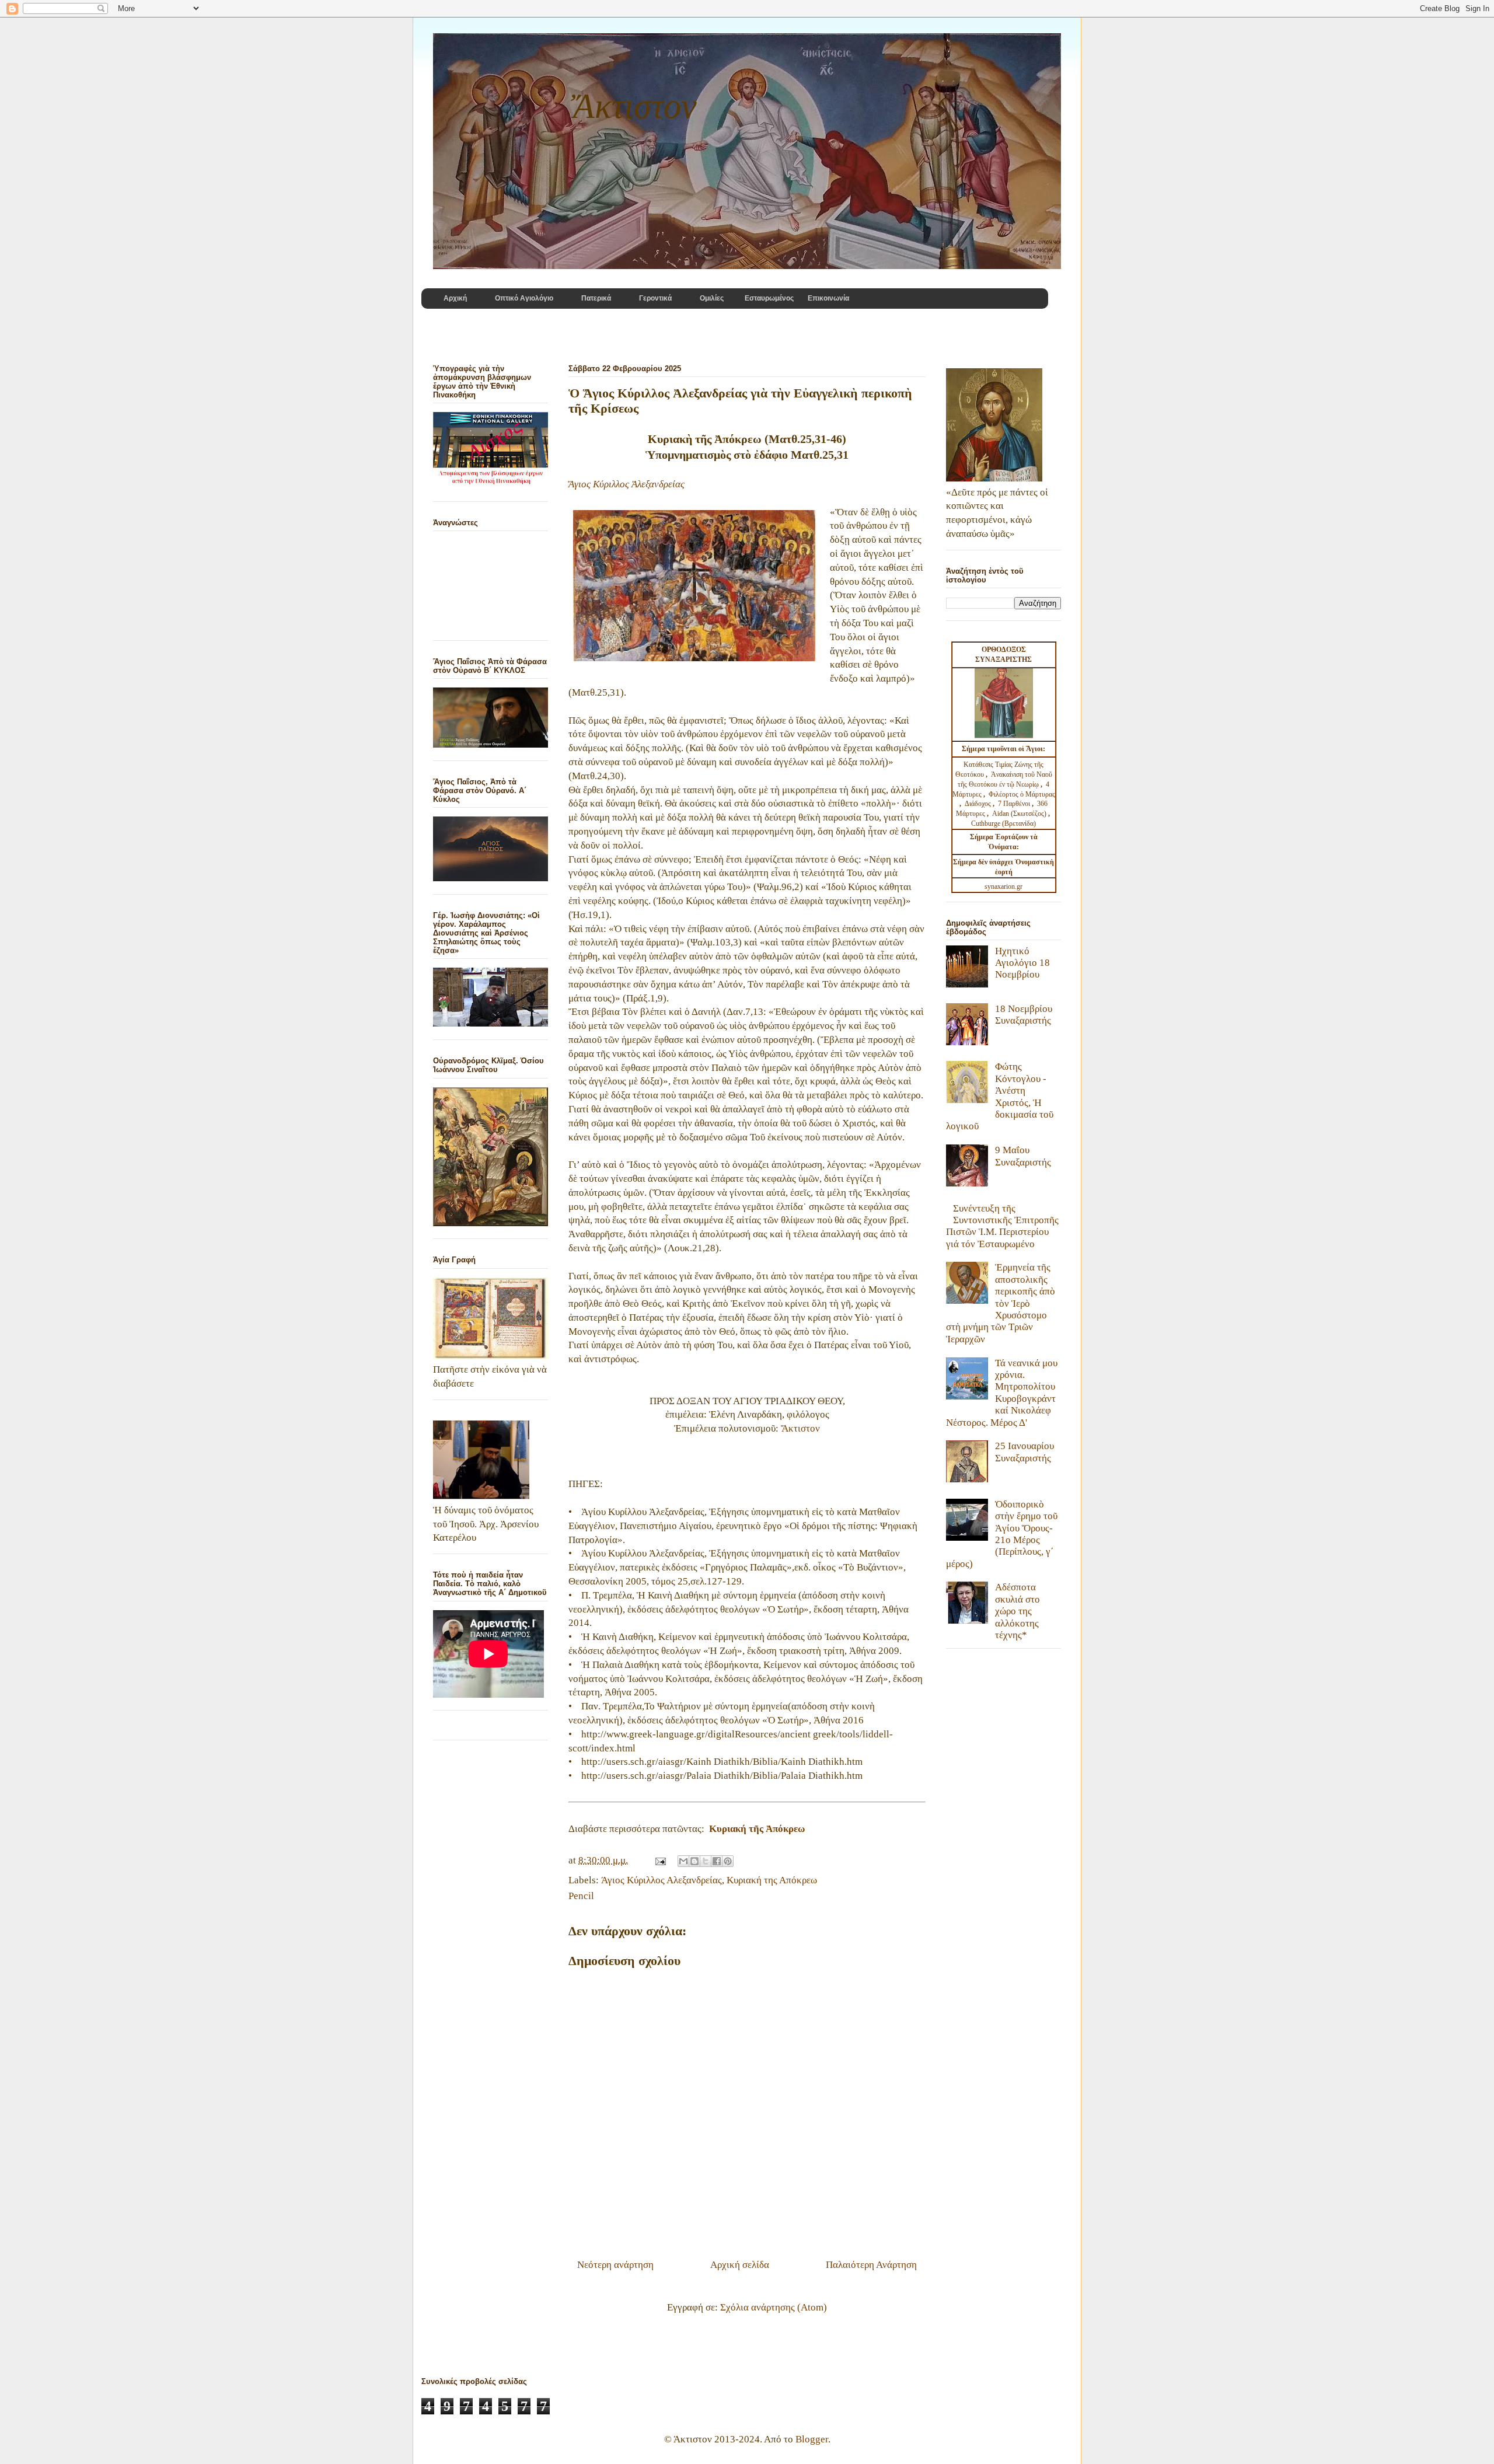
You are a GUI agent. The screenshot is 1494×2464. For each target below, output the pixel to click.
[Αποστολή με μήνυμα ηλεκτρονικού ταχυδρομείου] (683, 1861)
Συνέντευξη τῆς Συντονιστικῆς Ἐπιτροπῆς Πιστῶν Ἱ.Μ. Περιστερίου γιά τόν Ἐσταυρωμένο (1002, 1226)
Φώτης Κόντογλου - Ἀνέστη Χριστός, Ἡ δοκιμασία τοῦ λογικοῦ (1000, 1096)
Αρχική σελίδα (740, 2265)
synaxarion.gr (1003, 887)
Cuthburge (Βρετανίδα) (1003, 823)
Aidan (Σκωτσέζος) (1019, 814)
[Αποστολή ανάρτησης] (659, 1860)
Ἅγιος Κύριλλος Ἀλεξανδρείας (626, 484)
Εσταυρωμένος (769, 298)
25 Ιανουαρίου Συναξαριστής (1024, 1452)
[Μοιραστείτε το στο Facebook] (717, 1861)
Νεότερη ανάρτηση (615, 2265)
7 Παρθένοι (1014, 804)
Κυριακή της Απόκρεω (772, 1880)
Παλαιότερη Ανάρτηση (871, 2265)
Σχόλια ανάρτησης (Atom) (774, 2307)
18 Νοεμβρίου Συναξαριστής (1024, 1015)
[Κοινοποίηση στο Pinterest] (728, 1861)
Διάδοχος (979, 804)
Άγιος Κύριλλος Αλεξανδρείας (662, 1880)
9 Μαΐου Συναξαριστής (1023, 1156)
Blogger (812, 2439)
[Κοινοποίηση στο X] (706, 1861)
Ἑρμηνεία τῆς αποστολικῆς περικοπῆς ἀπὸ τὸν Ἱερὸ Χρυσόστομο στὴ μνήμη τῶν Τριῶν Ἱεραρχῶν (1001, 1303)
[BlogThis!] (694, 1861)
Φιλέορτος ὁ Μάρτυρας (1022, 794)
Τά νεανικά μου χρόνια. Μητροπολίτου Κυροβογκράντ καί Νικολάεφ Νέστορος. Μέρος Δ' (1002, 1393)
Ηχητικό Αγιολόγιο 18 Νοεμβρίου (1022, 963)
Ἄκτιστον (800, 1428)
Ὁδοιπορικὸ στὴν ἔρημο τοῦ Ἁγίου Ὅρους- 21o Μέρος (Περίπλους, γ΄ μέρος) (1002, 1534)
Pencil (581, 1896)
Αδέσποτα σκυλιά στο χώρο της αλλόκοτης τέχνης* (1017, 1611)
